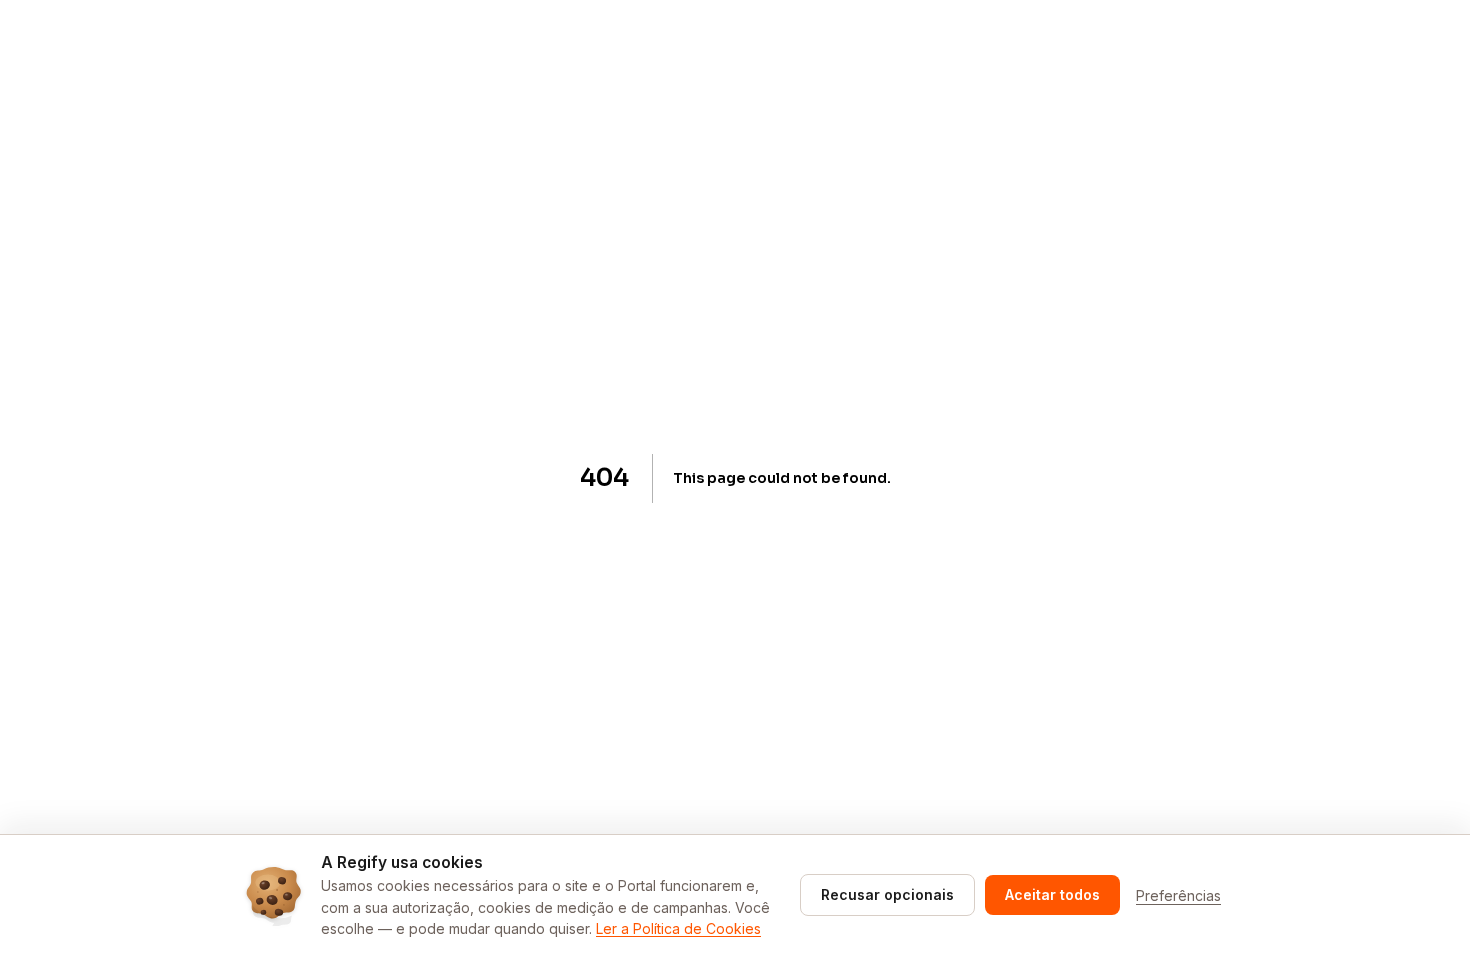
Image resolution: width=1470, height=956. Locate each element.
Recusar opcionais (887, 894)
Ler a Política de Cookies (678, 928)
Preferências (1178, 895)
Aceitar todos (1052, 894)
